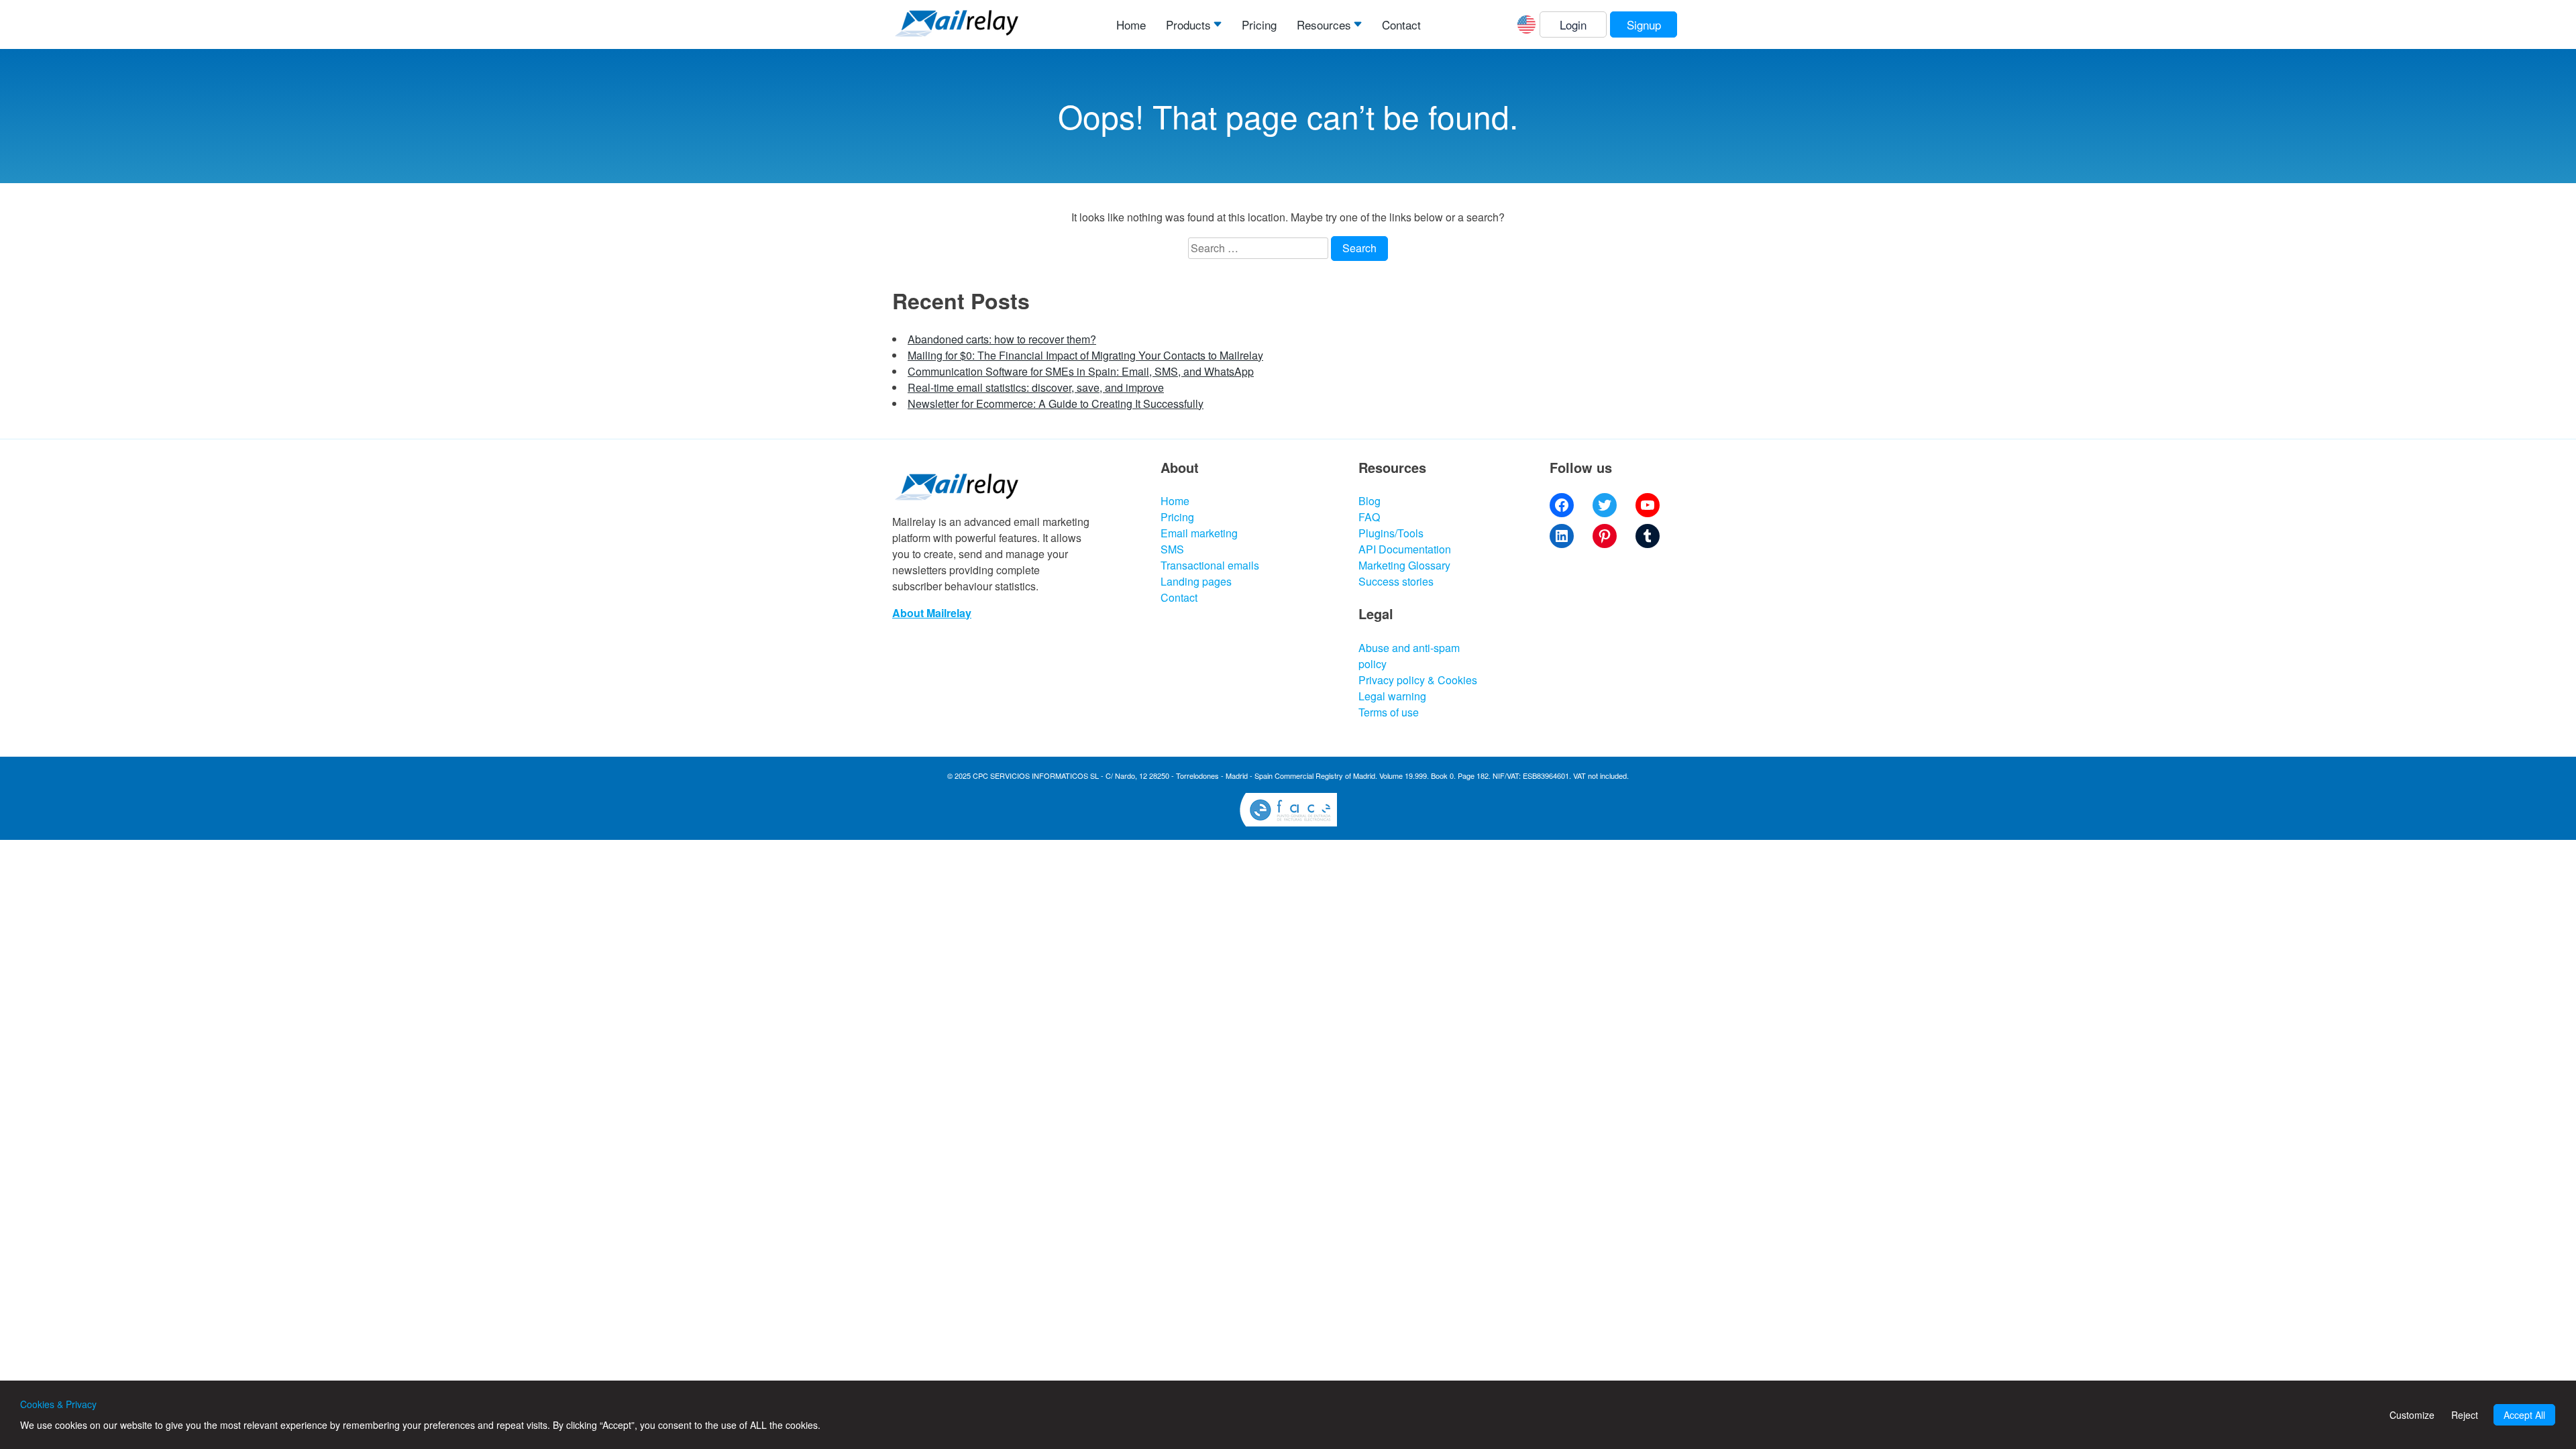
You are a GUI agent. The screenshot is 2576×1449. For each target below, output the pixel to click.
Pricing (1259, 24)
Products (1188, 24)
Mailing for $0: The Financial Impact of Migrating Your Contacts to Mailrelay (1085, 355)
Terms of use (1389, 712)
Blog (1370, 501)
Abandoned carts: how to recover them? (1002, 339)
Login (1573, 24)
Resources (1324, 24)
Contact (1401, 24)
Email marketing (1199, 533)
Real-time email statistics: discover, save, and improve (1036, 387)
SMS (1172, 549)
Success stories (1396, 581)
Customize (2412, 1415)
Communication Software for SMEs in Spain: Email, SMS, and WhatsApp (1081, 371)
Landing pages (1196, 581)
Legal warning (1392, 696)
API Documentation (1405, 549)
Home (1131, 24)
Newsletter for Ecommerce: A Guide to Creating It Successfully (1056, 404)
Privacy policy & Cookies (1418, 680)
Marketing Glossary (1404, 565)
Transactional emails (1210, 565)
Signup (1644, 24)
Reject (2465, 1415)
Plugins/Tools (1391, 533)
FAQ (1369, 517)
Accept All (2524, 1415)
